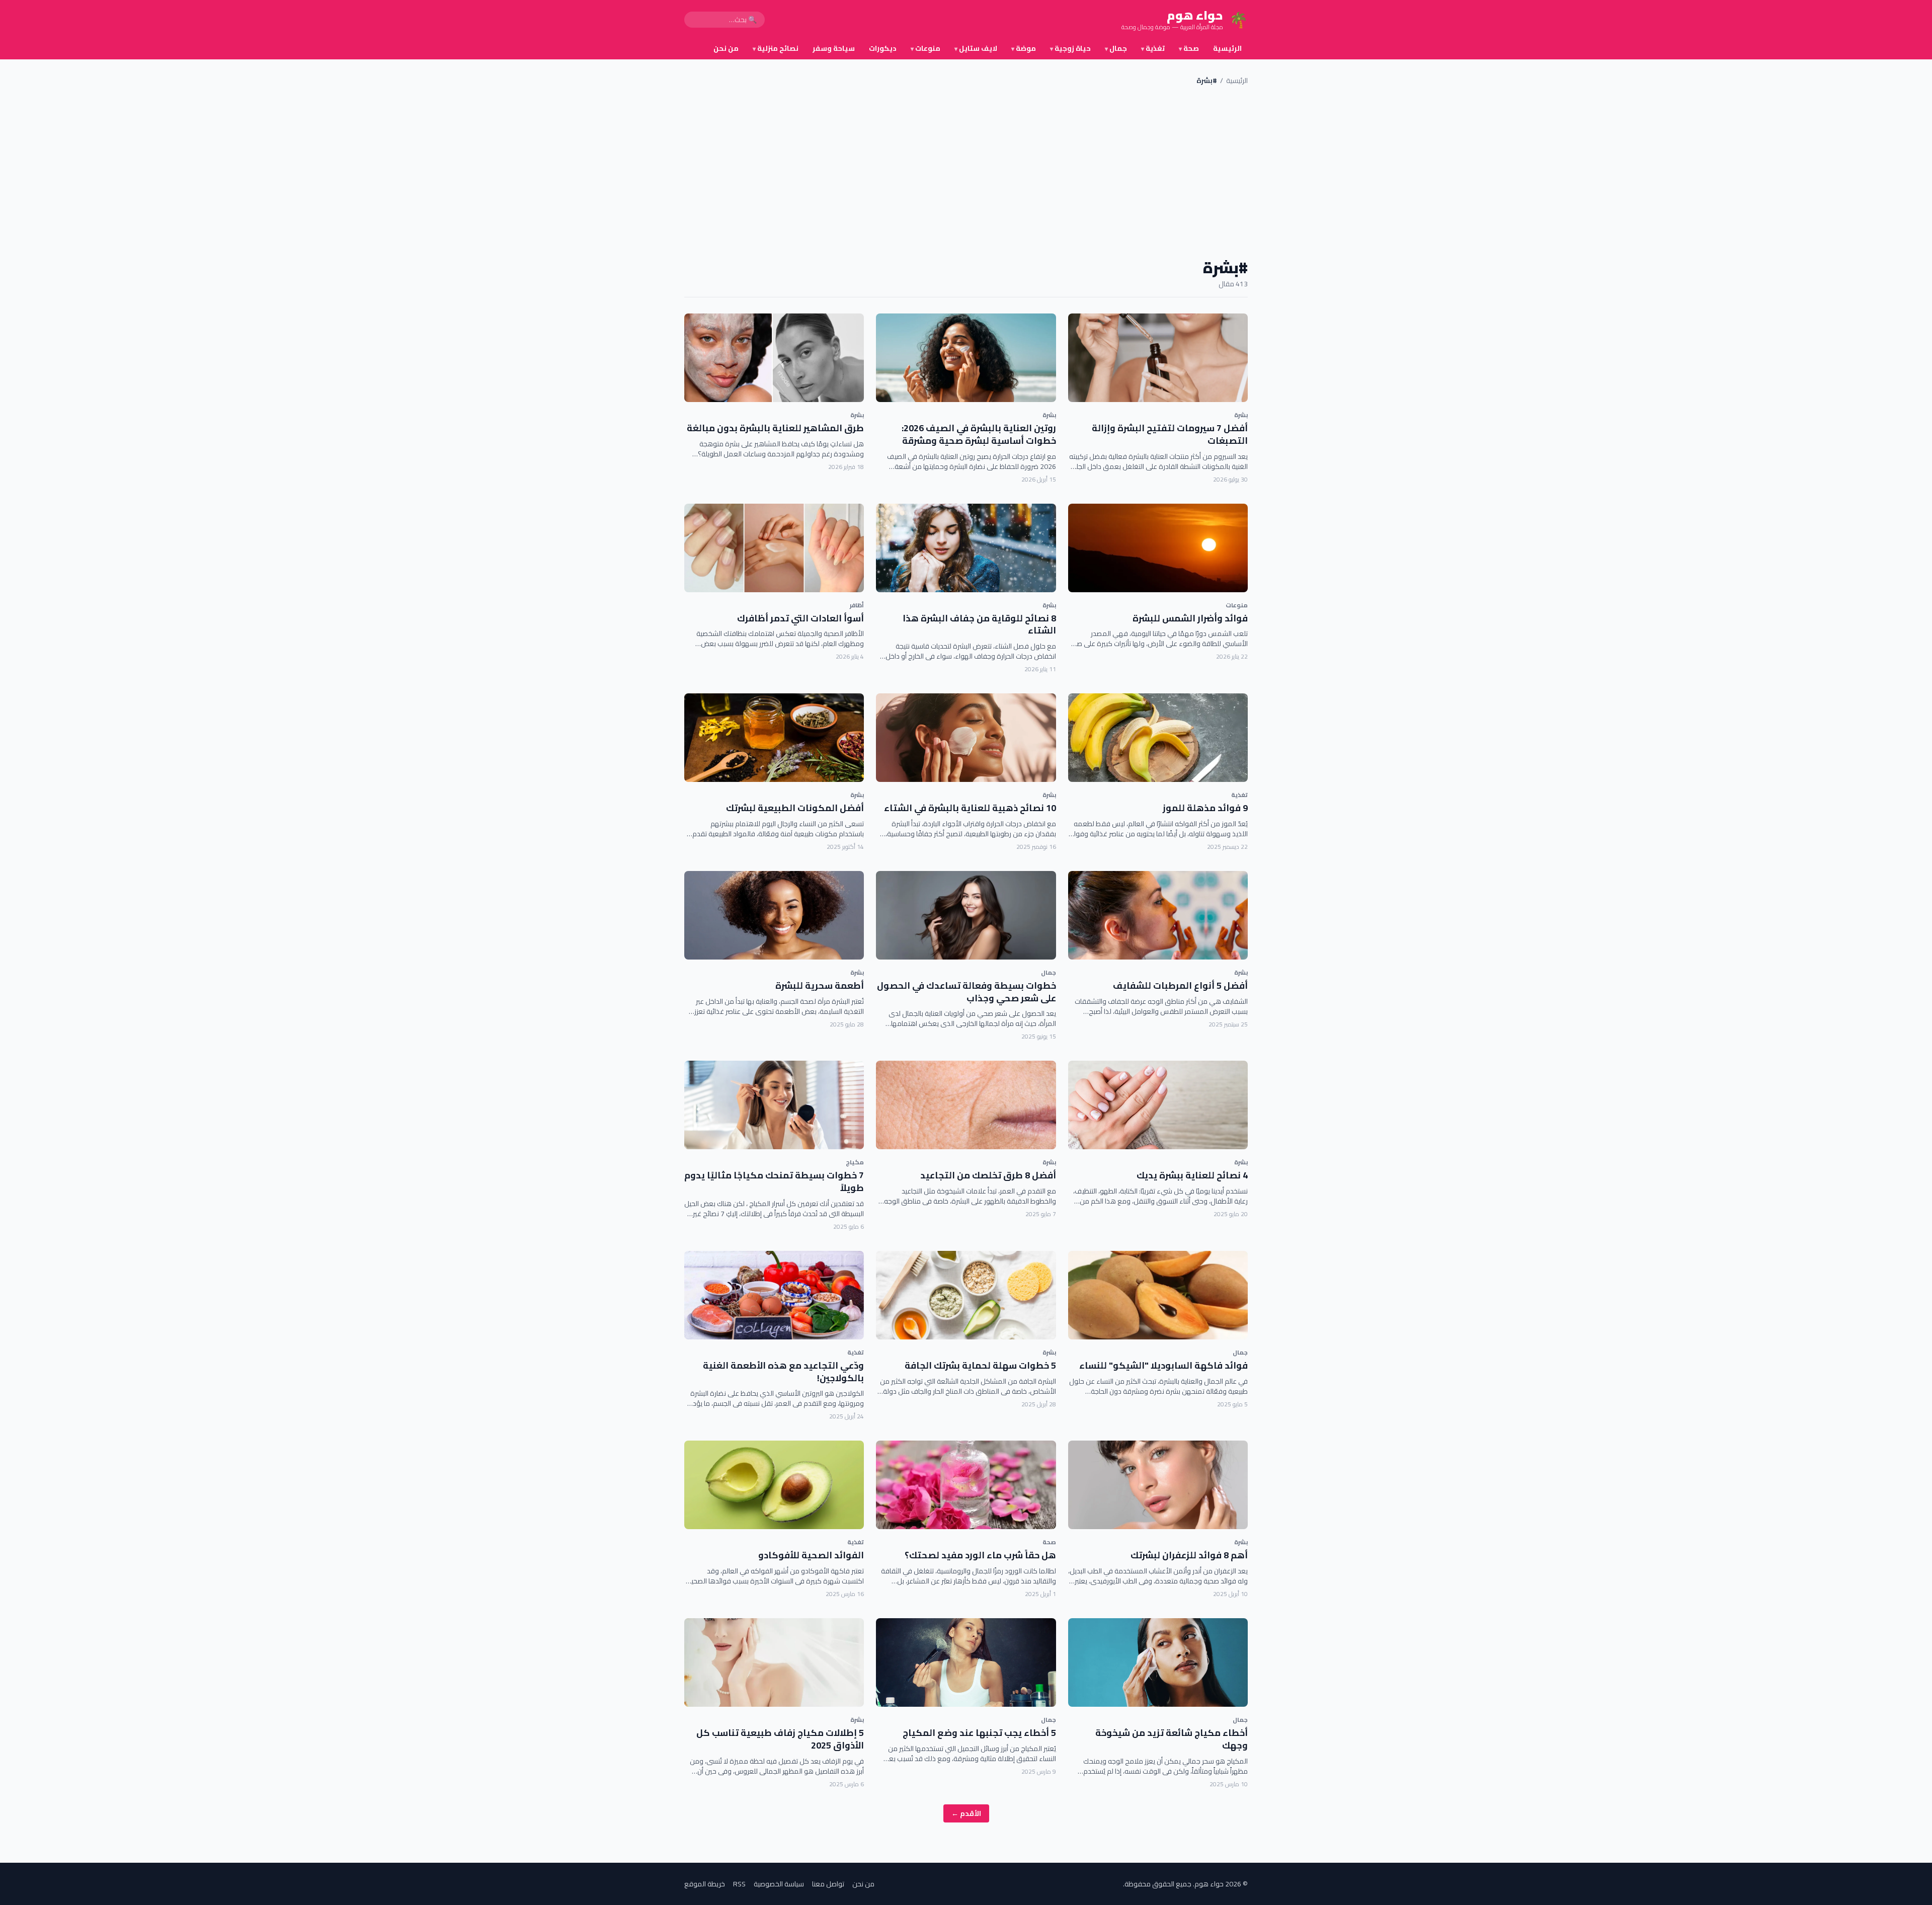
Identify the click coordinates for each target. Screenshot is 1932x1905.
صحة (1189, 48)
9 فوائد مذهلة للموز (1205, 808)
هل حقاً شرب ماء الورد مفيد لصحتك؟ (980, 1555)
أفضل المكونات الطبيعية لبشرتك (795, 808)
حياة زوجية (1070, 48)
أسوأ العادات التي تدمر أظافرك (800, 618)
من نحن (726, 48)
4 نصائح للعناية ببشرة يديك (1192, 1175)
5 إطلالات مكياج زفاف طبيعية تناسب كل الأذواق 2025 (780, 1739)
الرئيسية (1227, 48)
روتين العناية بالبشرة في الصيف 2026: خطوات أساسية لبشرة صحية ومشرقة (979, 434)
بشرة (1241, 415)
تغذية (1153, 48)
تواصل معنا (828, 1884)
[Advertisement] (966, 172)
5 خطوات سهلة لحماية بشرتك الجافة (980, 1365)
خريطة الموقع (705, 1884)
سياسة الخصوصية (779, 1884)
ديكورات (883, 48)
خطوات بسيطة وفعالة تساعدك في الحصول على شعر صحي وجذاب (967, 992)
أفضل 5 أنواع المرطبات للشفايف (1180, 985)
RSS (739, 1884)
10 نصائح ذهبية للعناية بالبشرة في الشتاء (970, 808)
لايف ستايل (976, 48)
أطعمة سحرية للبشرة (820, 985)
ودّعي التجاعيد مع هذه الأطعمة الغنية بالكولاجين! (783, 1372)
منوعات (925, 48)
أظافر (857, 605)
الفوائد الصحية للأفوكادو (811, 1555)
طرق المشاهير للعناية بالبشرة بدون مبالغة (775, 428)
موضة (1024, 48)
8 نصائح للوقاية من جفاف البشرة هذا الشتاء (979, 624)
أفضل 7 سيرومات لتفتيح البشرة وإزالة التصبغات (1170, 434)
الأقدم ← (966, 1813)
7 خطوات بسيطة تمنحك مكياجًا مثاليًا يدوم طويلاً (774, 1181)
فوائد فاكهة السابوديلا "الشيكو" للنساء (1163, 1365)
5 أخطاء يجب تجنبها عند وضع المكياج (979, 1733)
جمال (1116, 48)
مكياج (855, 1162)
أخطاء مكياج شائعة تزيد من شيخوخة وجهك (1172, 1739)
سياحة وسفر (834, 48)
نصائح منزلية (776, 48)
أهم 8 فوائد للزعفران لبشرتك (1189, 1555)
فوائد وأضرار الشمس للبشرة (1190, 618)
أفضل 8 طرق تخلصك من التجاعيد (988, 1175)
